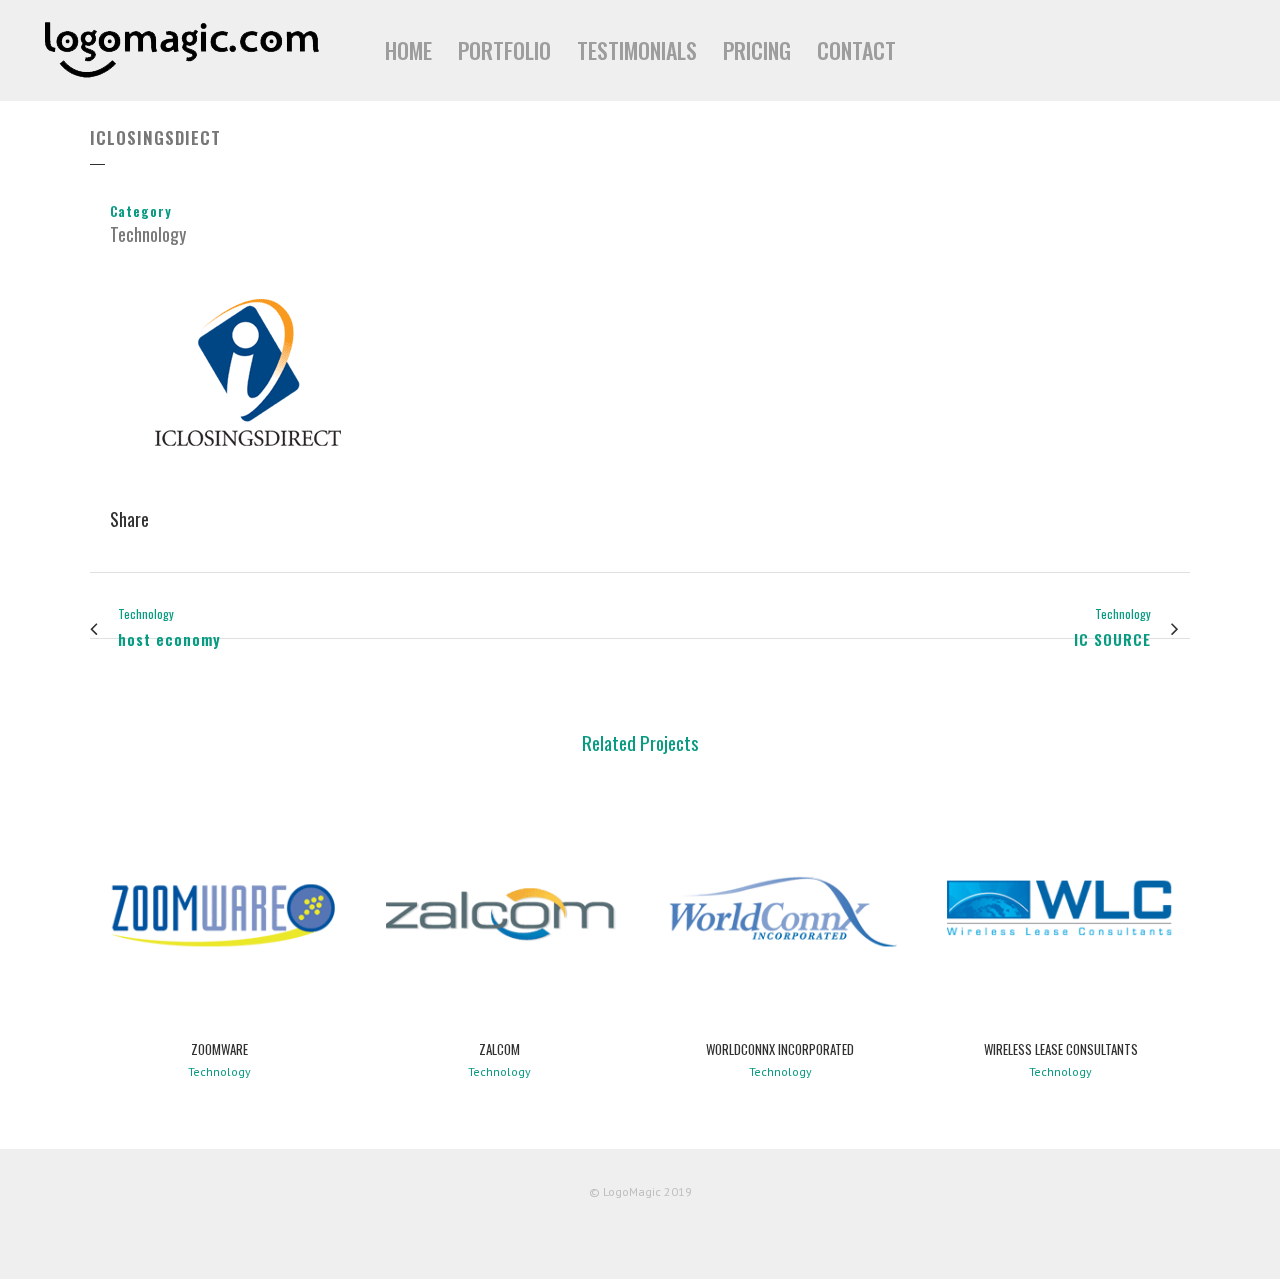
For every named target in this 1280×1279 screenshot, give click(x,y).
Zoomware (219, 1049)
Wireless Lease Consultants (1061, 1049)
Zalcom (499, 1049)
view (219, 910)
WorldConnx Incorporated (780, 1049)
